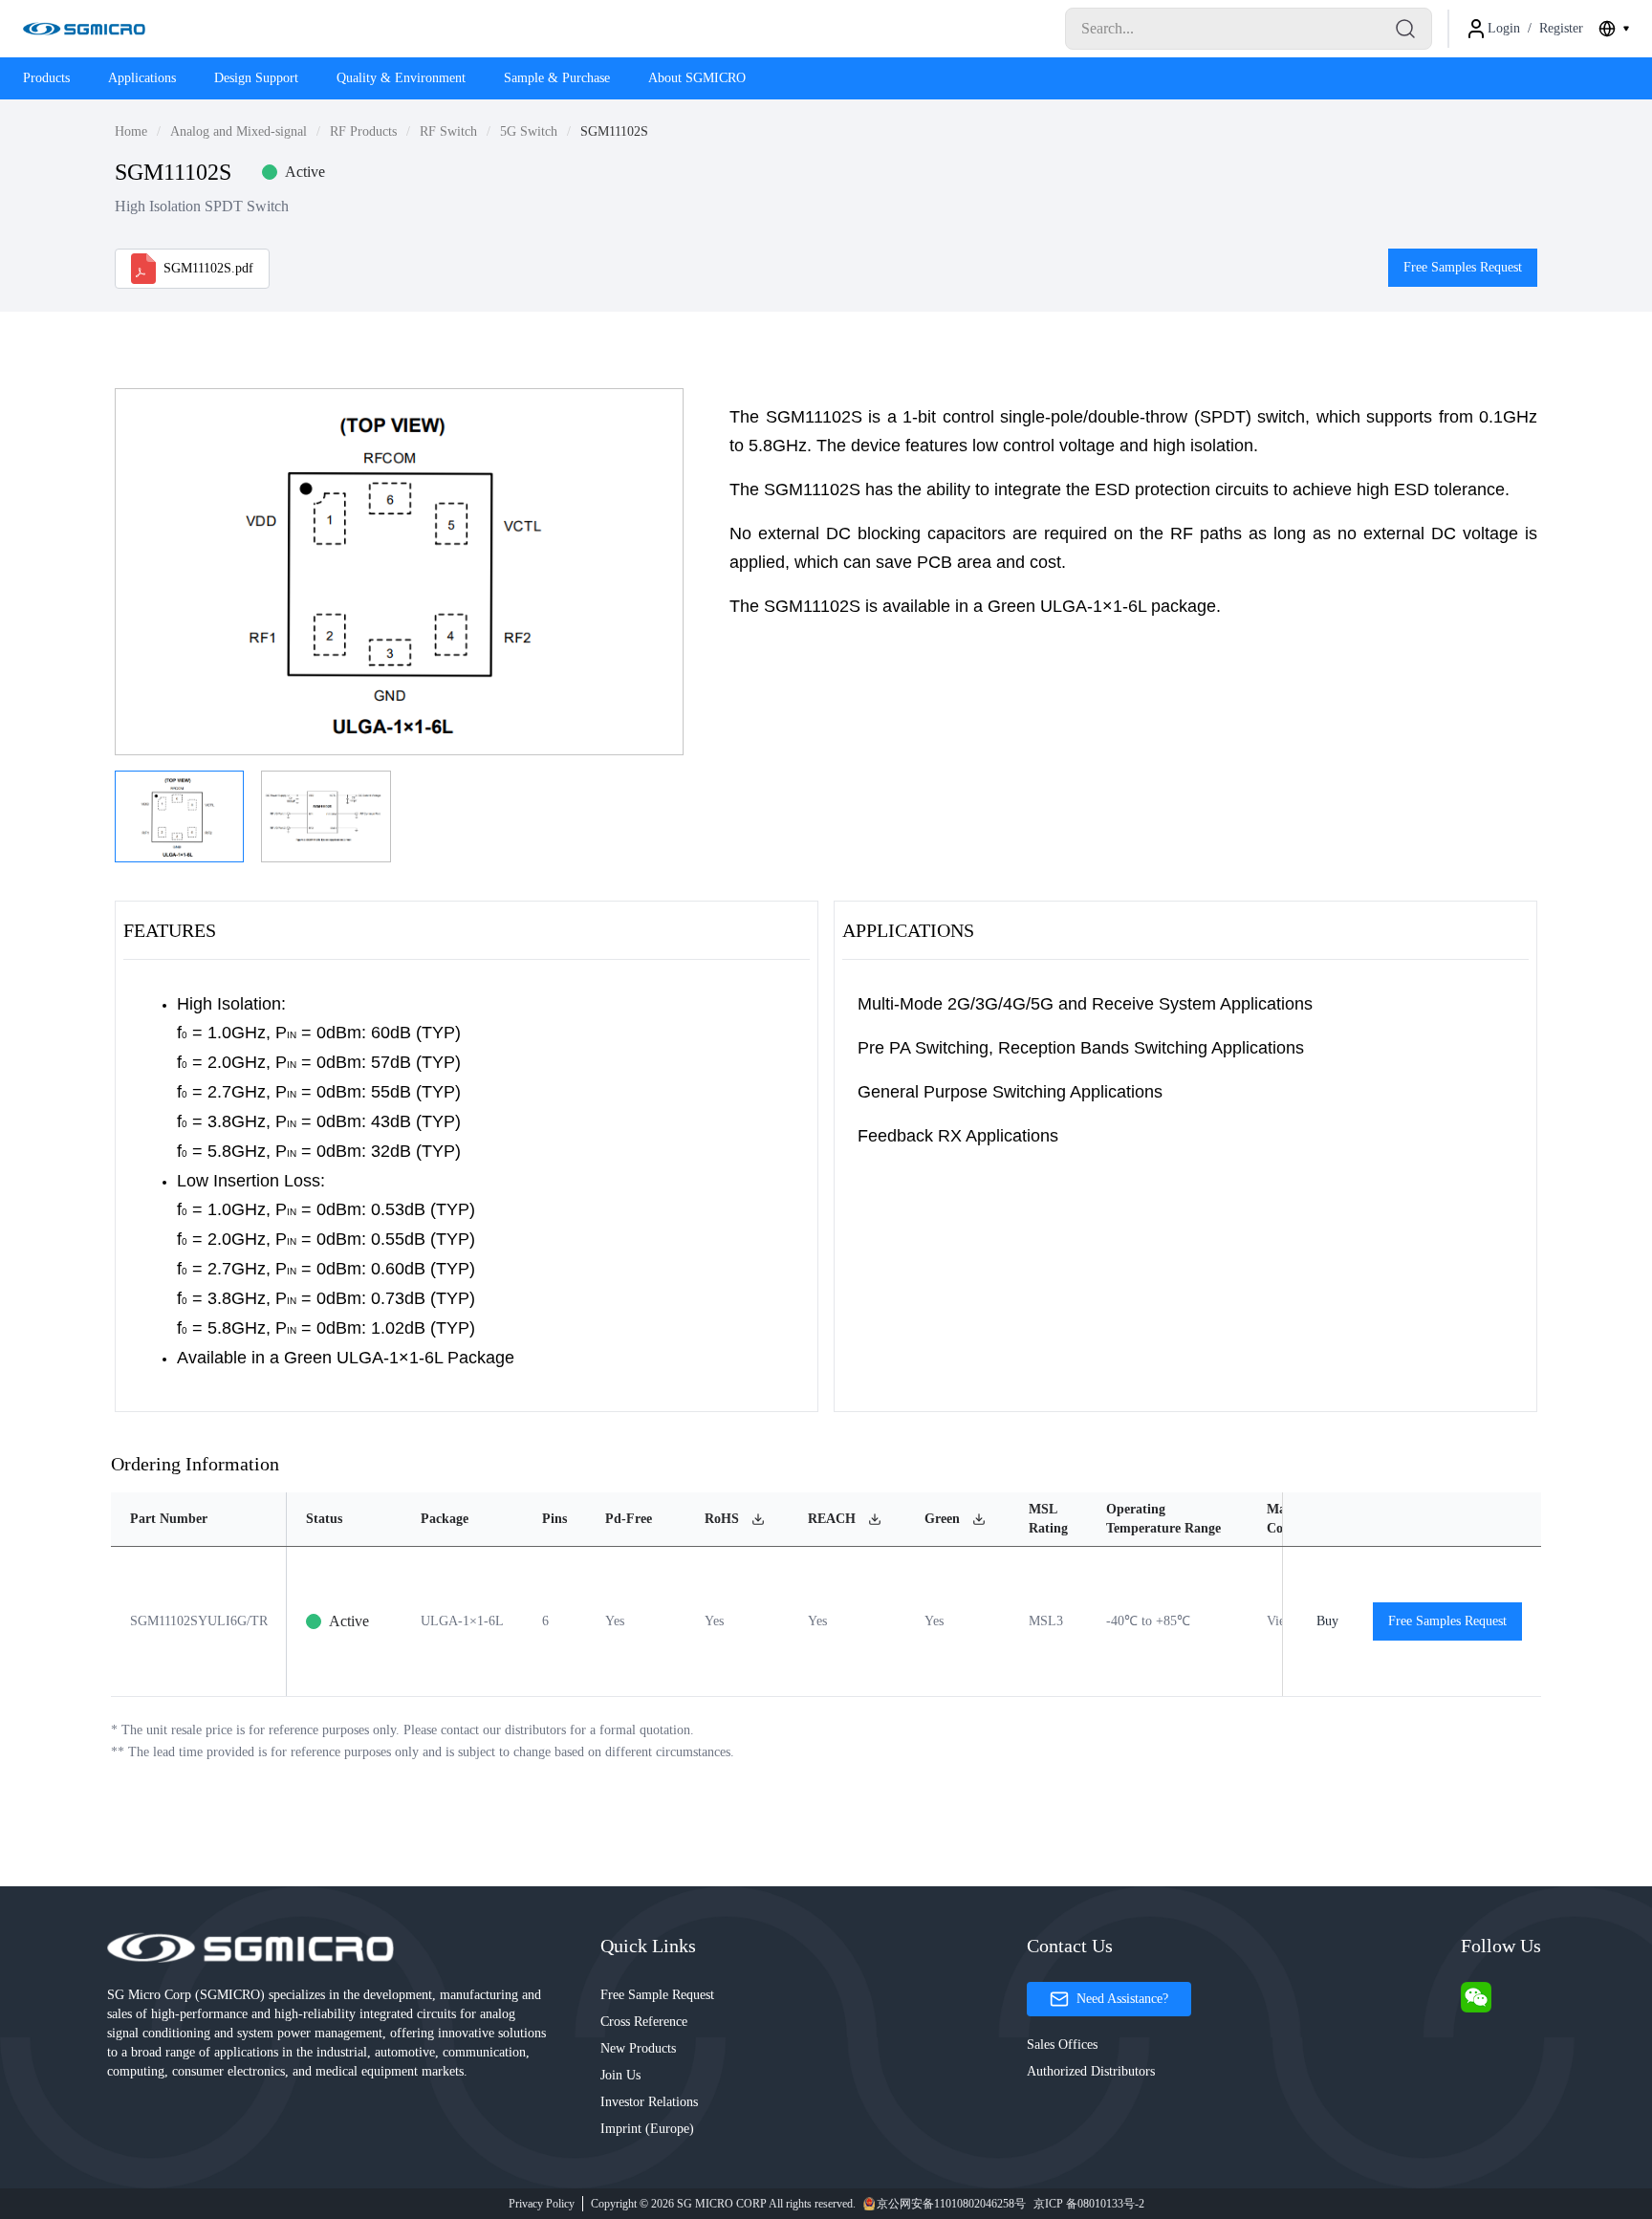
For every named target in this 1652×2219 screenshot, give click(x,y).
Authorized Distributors (1091, 2071)
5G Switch (529, 131)
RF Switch (448, 131)
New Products (638, 2048)
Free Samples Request (1463, 267)
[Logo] (84, 29)
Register (1561, 28)
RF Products (363, 131)
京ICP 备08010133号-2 (1089, 2204)
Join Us (620, 2075)
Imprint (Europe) (647, 2129)
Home (131, 131)
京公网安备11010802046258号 (951, 2204)
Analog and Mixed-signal (239, 131)
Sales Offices (1062, 2045)
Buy (1327, 1621)
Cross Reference (644, 2022)
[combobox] (1614, 29)
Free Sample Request (657, 1995)
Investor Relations (649, 2102)
